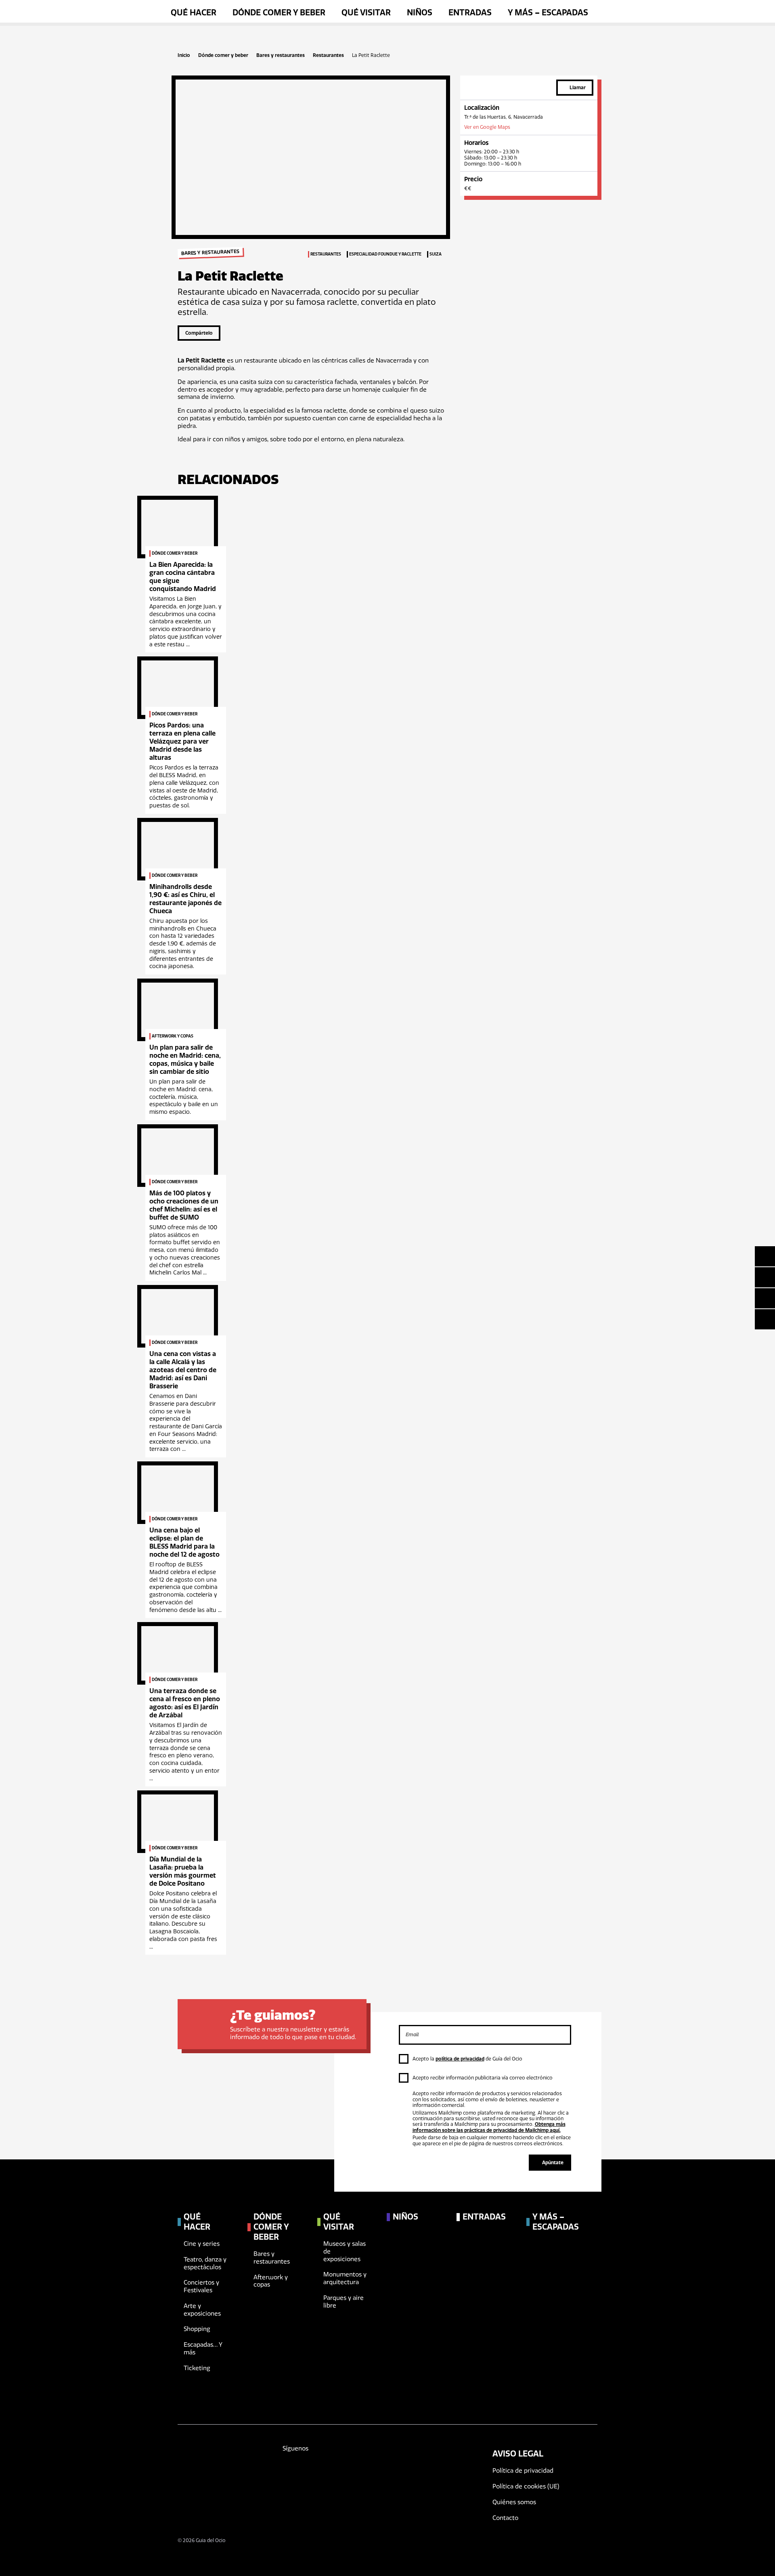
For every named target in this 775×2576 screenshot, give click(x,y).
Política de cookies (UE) (526, 2486)
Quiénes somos (514, 2502)
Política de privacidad (523, 2471)
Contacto (505, 2518)
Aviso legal (518, 2454)
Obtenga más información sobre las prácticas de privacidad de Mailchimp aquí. (489, 2127)
